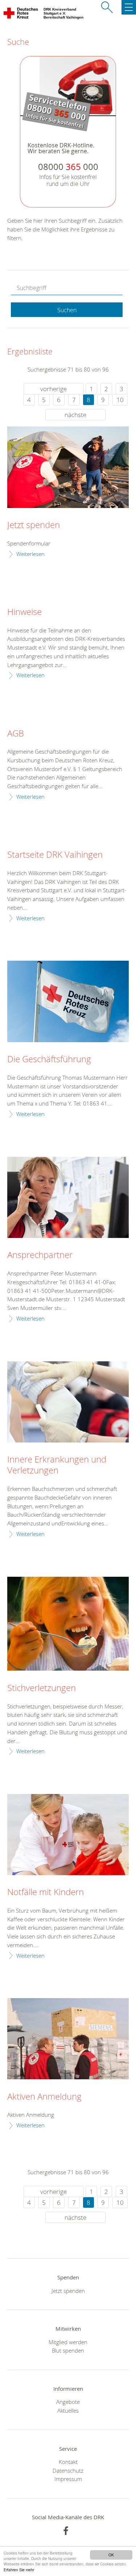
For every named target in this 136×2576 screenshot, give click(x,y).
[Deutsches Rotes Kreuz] (21, 15)
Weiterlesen (30, 554)
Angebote (68, 2402)
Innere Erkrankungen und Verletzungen (57, 1465)
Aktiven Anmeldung (44, 2097)
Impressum (68, 2479)
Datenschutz (68, 2470)
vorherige (53, 389)
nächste (75, 415)
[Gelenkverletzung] (68, 1402)
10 (120, 400)
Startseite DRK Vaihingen (55, 855)
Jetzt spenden (34, 525)
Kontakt (68, 2462)
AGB (16, 734)
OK (111, 2555)
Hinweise (24, 612)
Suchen (67, 310)
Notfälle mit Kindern (46, 1892)
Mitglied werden (68, 2342)
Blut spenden (68, 2350)
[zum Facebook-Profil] (66, 2531)
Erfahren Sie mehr (19, 2570)
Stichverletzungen (42, 1688)
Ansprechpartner (40, 1255)
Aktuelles (68, 2410)
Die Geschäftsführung (49, 1059)
